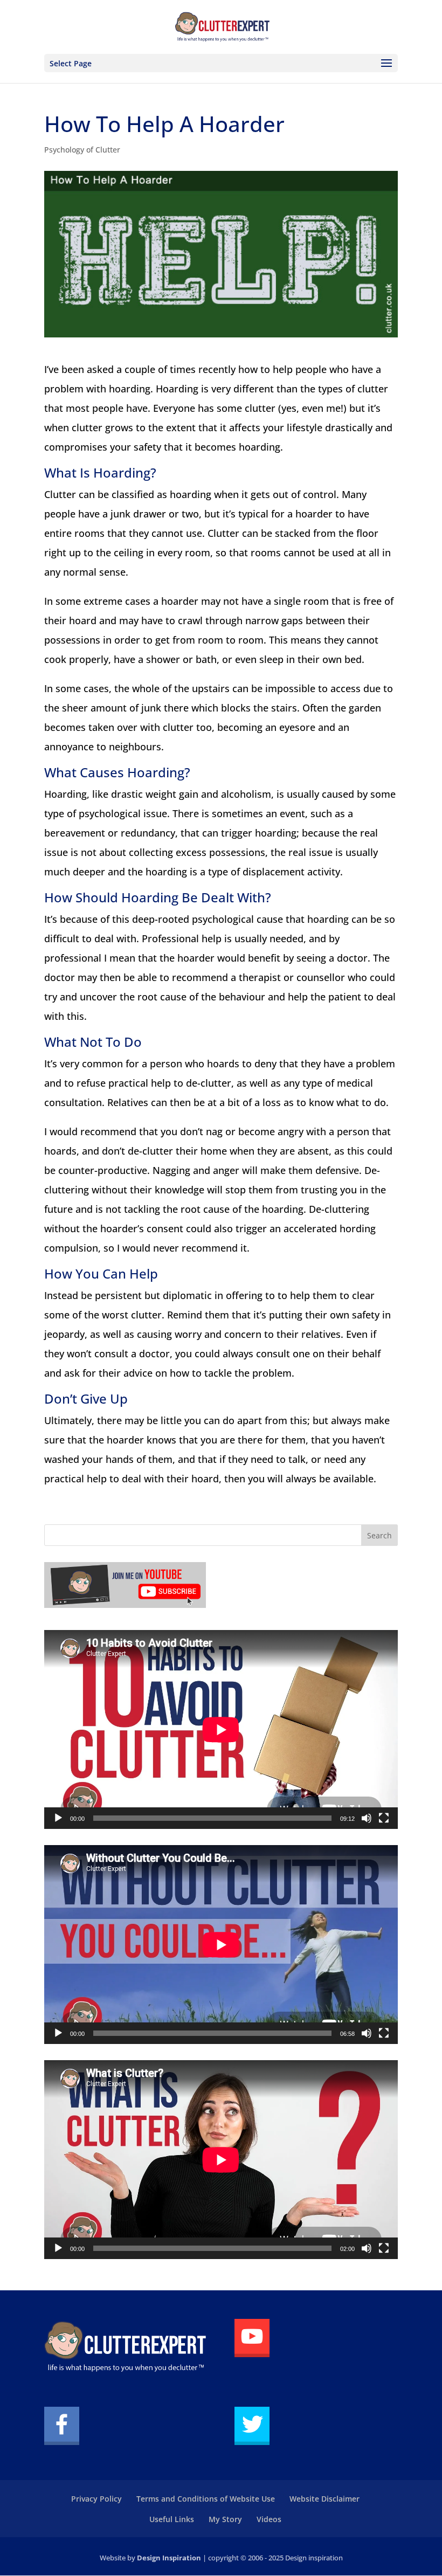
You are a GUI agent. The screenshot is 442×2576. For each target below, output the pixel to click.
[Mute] (367, 1818)
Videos (269, 2519)
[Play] (58, 1818)
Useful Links (172, 2519)
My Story (225, 2519)
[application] (221, 1729)
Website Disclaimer (324, 2499)
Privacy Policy (96, 2499)
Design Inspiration (169, 2558)
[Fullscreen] (384, 1818)
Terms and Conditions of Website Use (206, 2499)
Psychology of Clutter (82, 150)
